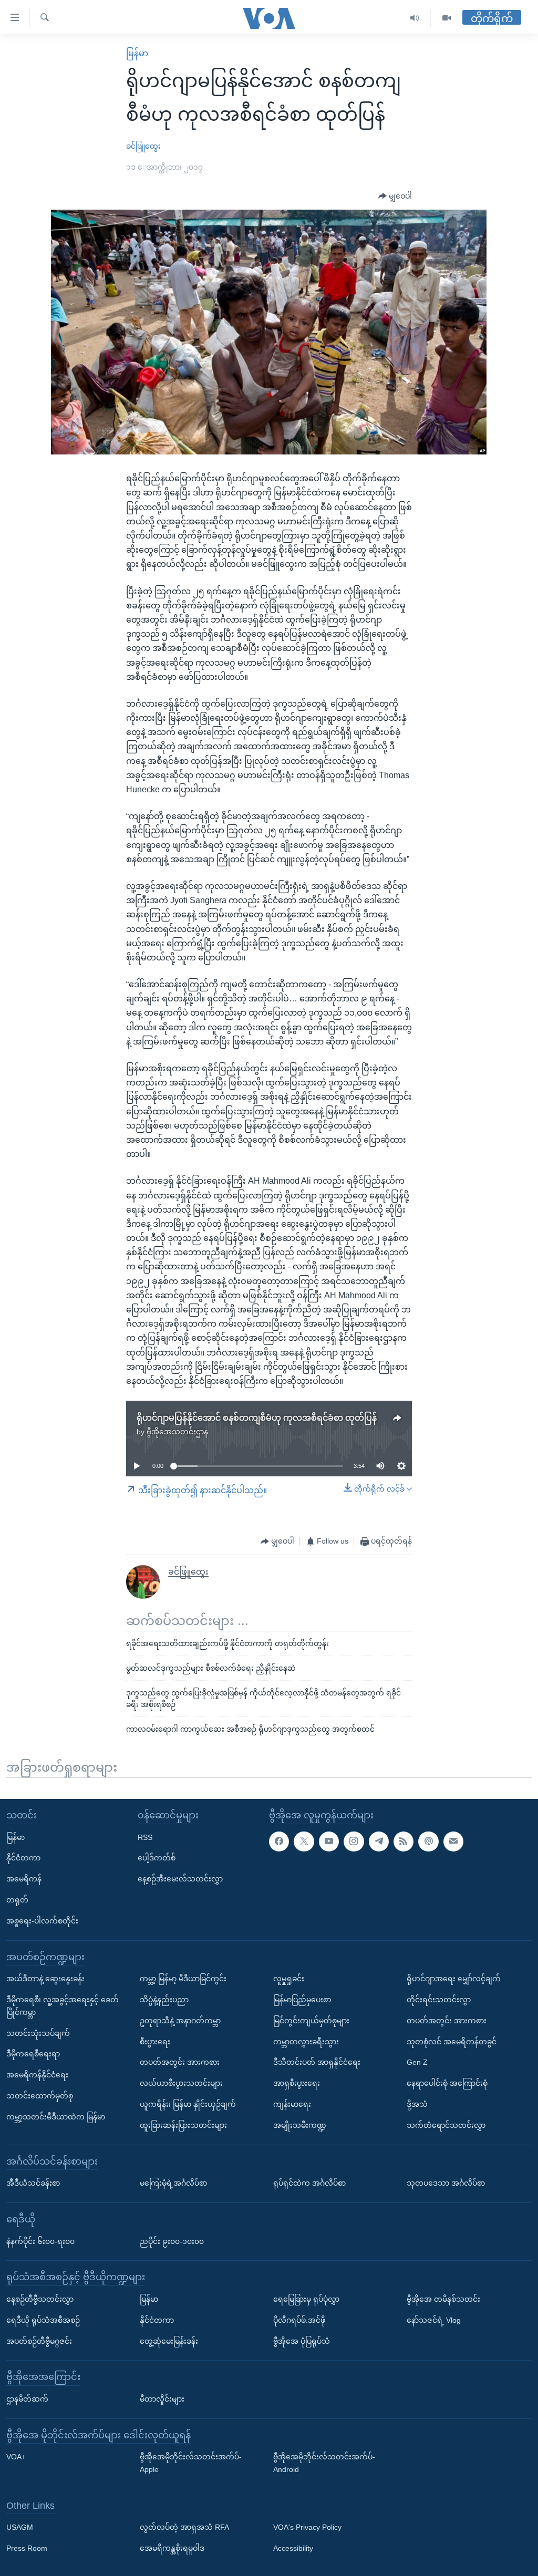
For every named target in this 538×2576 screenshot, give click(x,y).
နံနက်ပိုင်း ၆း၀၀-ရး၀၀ (40, 2241)
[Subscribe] (453, 1842)
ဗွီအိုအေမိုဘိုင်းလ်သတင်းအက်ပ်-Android (324, 2463)
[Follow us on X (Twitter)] (304, 1842)
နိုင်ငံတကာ (23, 1858)
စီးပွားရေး (155, 2042)
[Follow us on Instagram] (354, 1842)
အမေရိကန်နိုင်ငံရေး (37, 2075)
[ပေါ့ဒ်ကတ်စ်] (428, 1842)
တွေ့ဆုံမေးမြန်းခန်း (169, 2341)
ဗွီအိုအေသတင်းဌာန (177, 1432)
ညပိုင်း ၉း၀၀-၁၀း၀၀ (172, 2241)
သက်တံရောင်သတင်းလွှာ (446, 2125)
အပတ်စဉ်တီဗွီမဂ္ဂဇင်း (39, 2341)
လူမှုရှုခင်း (289, 1979)
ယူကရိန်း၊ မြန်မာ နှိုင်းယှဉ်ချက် (188, 2104)
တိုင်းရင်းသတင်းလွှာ (439, 2000)
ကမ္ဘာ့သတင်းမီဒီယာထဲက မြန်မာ (56, 2117)
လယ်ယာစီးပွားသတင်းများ (181, 2083)
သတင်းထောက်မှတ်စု (40, 2096)
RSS (145, 1837)
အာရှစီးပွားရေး (297, 2083)
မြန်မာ (137, 53)
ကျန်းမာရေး (292, 2104)
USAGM (20, 2527)
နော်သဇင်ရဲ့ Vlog (434, 2320)
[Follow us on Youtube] (329, 1842)
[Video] (447, 18)
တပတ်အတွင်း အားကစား (180, 2062)
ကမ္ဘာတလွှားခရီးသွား (306, 2042)
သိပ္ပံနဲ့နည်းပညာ (164, 2000)
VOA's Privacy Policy (307, 2527)
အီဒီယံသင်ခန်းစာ (33, 2183)
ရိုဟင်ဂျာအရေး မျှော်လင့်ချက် (454, 1979)
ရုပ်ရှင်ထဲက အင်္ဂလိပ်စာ (309, 2183)
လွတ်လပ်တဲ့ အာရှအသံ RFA (184, 2527)
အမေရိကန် (24, 1879)
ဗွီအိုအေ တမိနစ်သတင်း (443, 2299)
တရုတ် (17, 1900)
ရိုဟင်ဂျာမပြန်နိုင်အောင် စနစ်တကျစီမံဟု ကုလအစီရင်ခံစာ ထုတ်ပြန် (257, 1418)
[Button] (395, 196)
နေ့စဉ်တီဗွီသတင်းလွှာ (40, 2299)
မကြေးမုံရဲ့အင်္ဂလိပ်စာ (173, 2183)
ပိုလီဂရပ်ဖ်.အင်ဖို (299, 2320)
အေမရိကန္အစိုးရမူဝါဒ (172, 2548)
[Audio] (415, 18)
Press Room (27, 2548)
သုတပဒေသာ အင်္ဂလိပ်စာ (446, 2183)
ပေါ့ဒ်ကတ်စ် (157, 1858)
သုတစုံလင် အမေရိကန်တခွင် (452, 2042)
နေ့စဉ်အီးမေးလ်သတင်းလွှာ (180, 1879)
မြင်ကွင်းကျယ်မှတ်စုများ (311, 2021)
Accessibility (293, 2548)
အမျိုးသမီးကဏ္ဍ (300, 2125)
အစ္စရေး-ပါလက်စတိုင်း (42, 1921)
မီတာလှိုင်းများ (162, 2399)
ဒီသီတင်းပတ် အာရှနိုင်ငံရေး (317, 2062)
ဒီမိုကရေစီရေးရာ (33, 2054)
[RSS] (403, 1842)
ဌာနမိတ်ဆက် (27, 2399)
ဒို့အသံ (417, 2104)
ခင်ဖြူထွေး (143, 146)
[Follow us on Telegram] (379, 1842)
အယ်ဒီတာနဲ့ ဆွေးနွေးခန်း (45, 1979)
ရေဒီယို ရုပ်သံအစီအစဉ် (43, 2320)
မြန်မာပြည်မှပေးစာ (302, 2000)
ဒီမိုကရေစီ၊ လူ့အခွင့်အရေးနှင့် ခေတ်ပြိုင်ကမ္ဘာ (63, 2006)
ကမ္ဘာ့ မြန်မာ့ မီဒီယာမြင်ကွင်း (183, 1979)
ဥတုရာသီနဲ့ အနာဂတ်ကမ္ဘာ (180, 2021)
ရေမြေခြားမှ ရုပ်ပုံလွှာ (306, 2299)
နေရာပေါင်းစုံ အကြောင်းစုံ (447, 2083)
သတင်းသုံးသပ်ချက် (38, 2033)
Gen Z (417, 2062)
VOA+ (16, 2457)
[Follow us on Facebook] (279, 1842)
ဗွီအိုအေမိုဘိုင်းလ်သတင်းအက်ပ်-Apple (191, 2463)
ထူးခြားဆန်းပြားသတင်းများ (183, 2125)
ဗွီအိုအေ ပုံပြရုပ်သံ (302, 2341)
